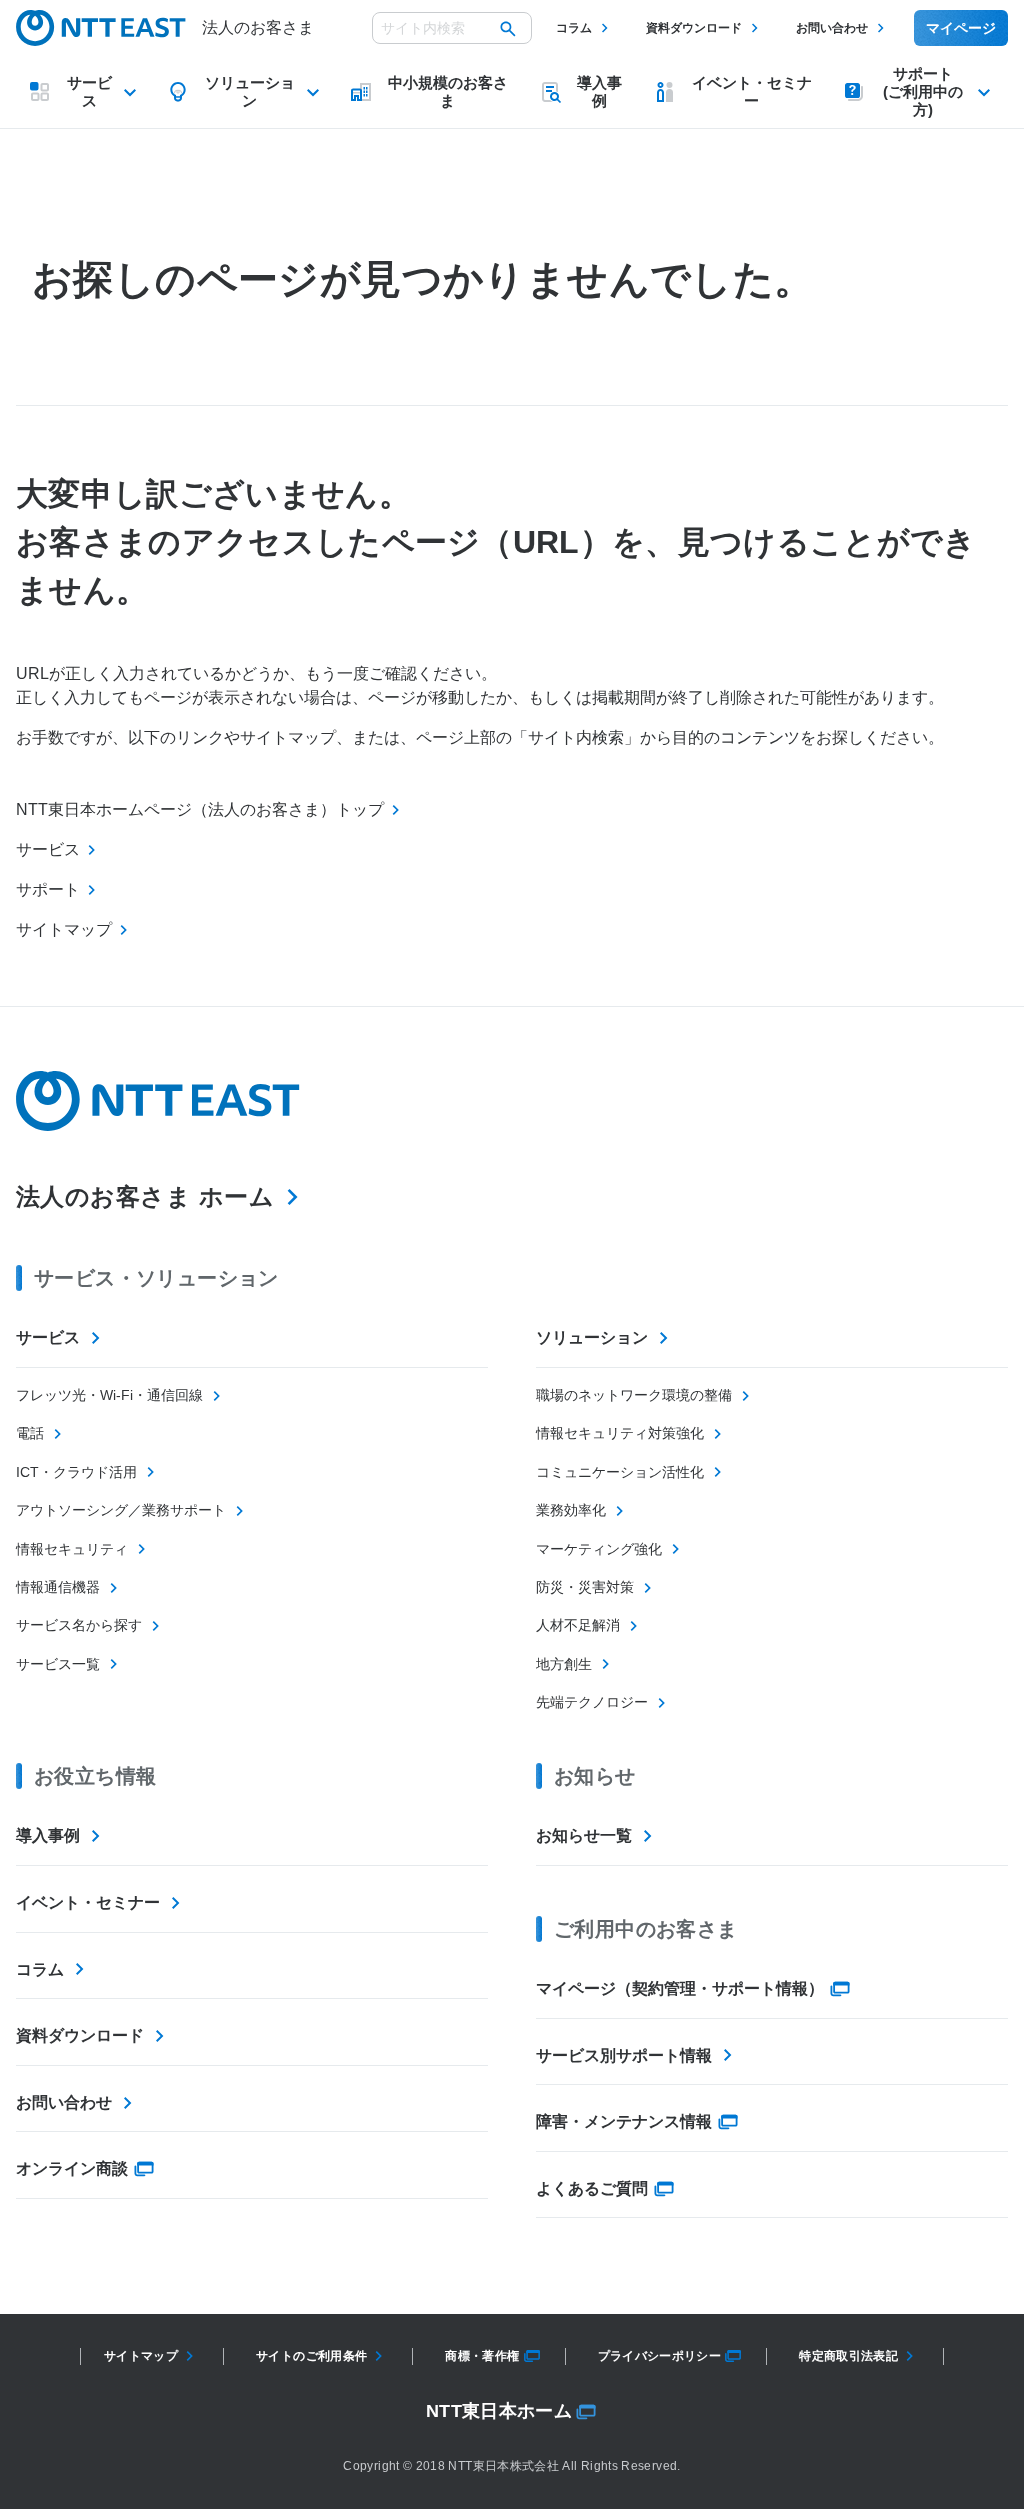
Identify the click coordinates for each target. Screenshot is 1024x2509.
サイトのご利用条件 (311, 2356)
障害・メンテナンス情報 (624, 2121)
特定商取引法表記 (848, 2356)
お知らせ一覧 (584, 1835)
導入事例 (48, 1835)
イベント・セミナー (88, 1902)
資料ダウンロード (694, 28)
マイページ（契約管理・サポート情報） (680, 1988)
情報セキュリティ (72, 1549)
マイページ (961, 28)
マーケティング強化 (599, 1549)
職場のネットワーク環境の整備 (634, 1395)
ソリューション (592, 1337)
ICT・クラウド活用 (76, 1472)
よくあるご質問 (592, 2188)
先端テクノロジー (592, 1702)
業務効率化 (571, 1510)
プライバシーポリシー (660, 2356)
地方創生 (564, 1664)
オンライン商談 (72, 2168)
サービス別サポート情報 (624, 2055)
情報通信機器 (58, 1587)
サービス (48, 1337)
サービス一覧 (58, 1664)
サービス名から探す (79, 1625)
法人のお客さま (258, 27)
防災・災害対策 (585, 1587)
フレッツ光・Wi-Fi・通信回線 (109, 1395)
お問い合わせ (832, 28)
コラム (574, 28)
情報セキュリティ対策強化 (620, 1433)
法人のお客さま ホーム (145, 1196)
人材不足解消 (578, 1625)
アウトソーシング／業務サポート (121, 1510)
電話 (30, 1433)
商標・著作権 (482, 2356)
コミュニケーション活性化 (620, 1472)
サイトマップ (141, 2356)
